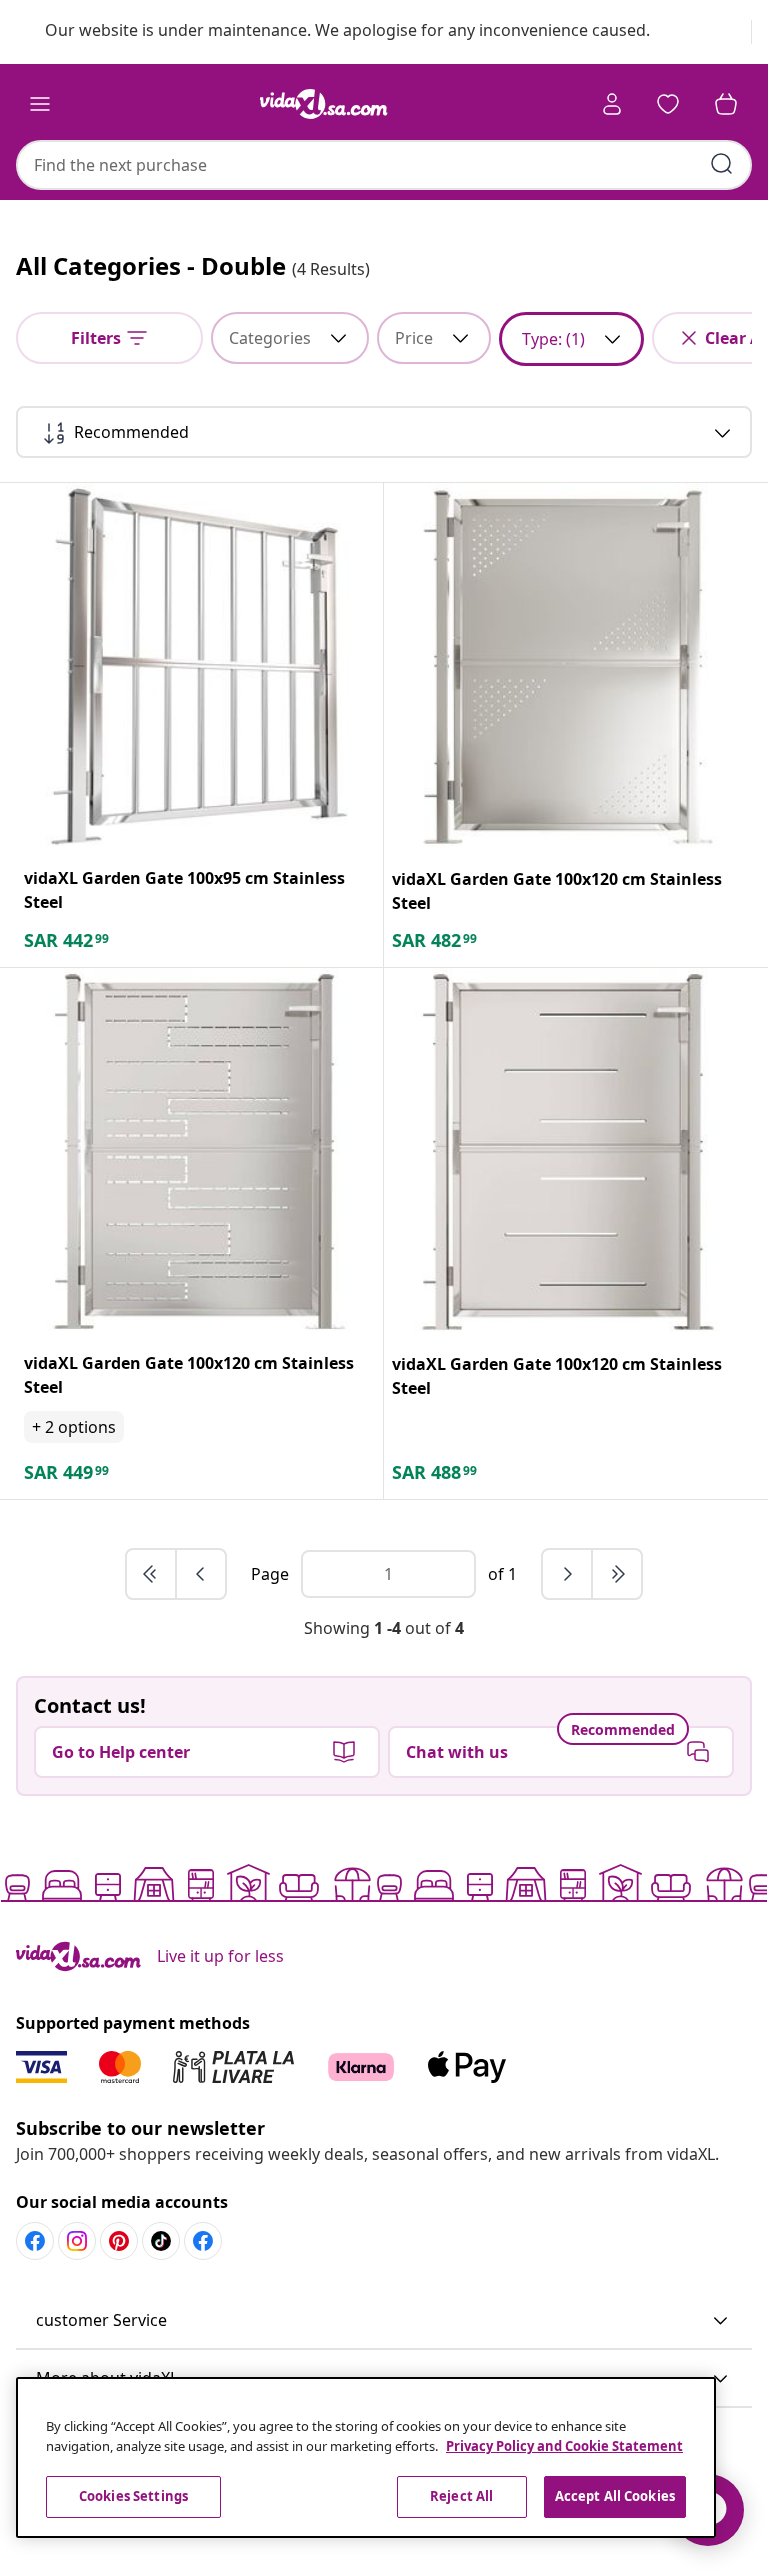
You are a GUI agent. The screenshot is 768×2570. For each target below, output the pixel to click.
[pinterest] (119, 2241)
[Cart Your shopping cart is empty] (726, 104)
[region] (366, 2457)
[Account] (612, 104)
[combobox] (384, 165)
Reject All (461, 2496)
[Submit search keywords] (722, 164)
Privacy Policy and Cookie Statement (564, 2446)
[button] (384, 2321)
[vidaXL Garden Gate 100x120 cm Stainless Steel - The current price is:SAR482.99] (568, 667)
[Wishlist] (668, 104)
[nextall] (617, 1574)
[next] (568, 1574)
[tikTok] (161, 2241)
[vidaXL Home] (324, 104)
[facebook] (35, 2241)
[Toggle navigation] (40, 104)
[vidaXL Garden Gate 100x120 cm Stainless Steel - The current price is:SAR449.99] (199, 1151)
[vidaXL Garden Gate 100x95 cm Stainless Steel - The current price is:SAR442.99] (199, 666)
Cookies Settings (133, 2496)
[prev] (201, 1574)
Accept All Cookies (615, 2496)
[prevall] (152, 1574)
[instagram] (77, 2241)
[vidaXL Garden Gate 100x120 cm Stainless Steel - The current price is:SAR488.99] (568, 1152)
